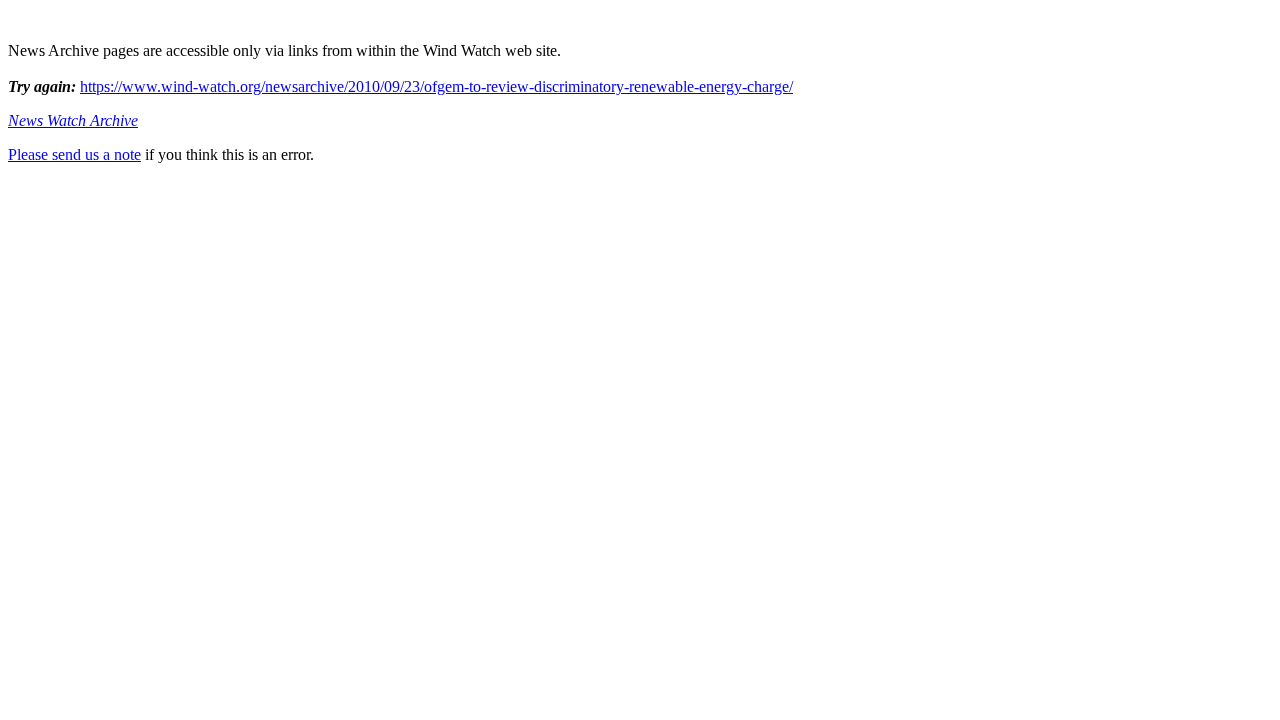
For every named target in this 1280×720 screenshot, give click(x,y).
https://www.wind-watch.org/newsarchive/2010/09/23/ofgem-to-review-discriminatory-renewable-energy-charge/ (436, 86)
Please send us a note (74, 154)
